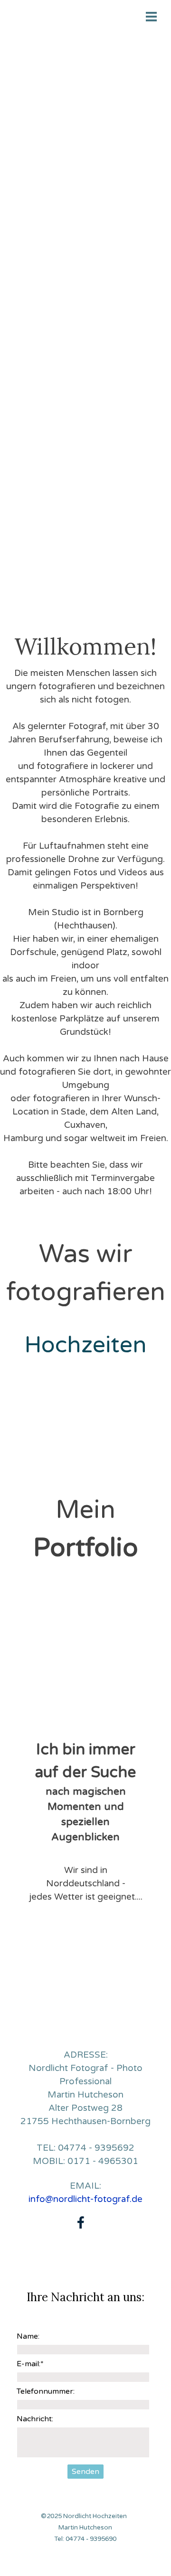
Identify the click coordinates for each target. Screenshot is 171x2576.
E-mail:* (30, 2364)
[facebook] (81, 2222)
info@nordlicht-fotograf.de (85, 2199)
